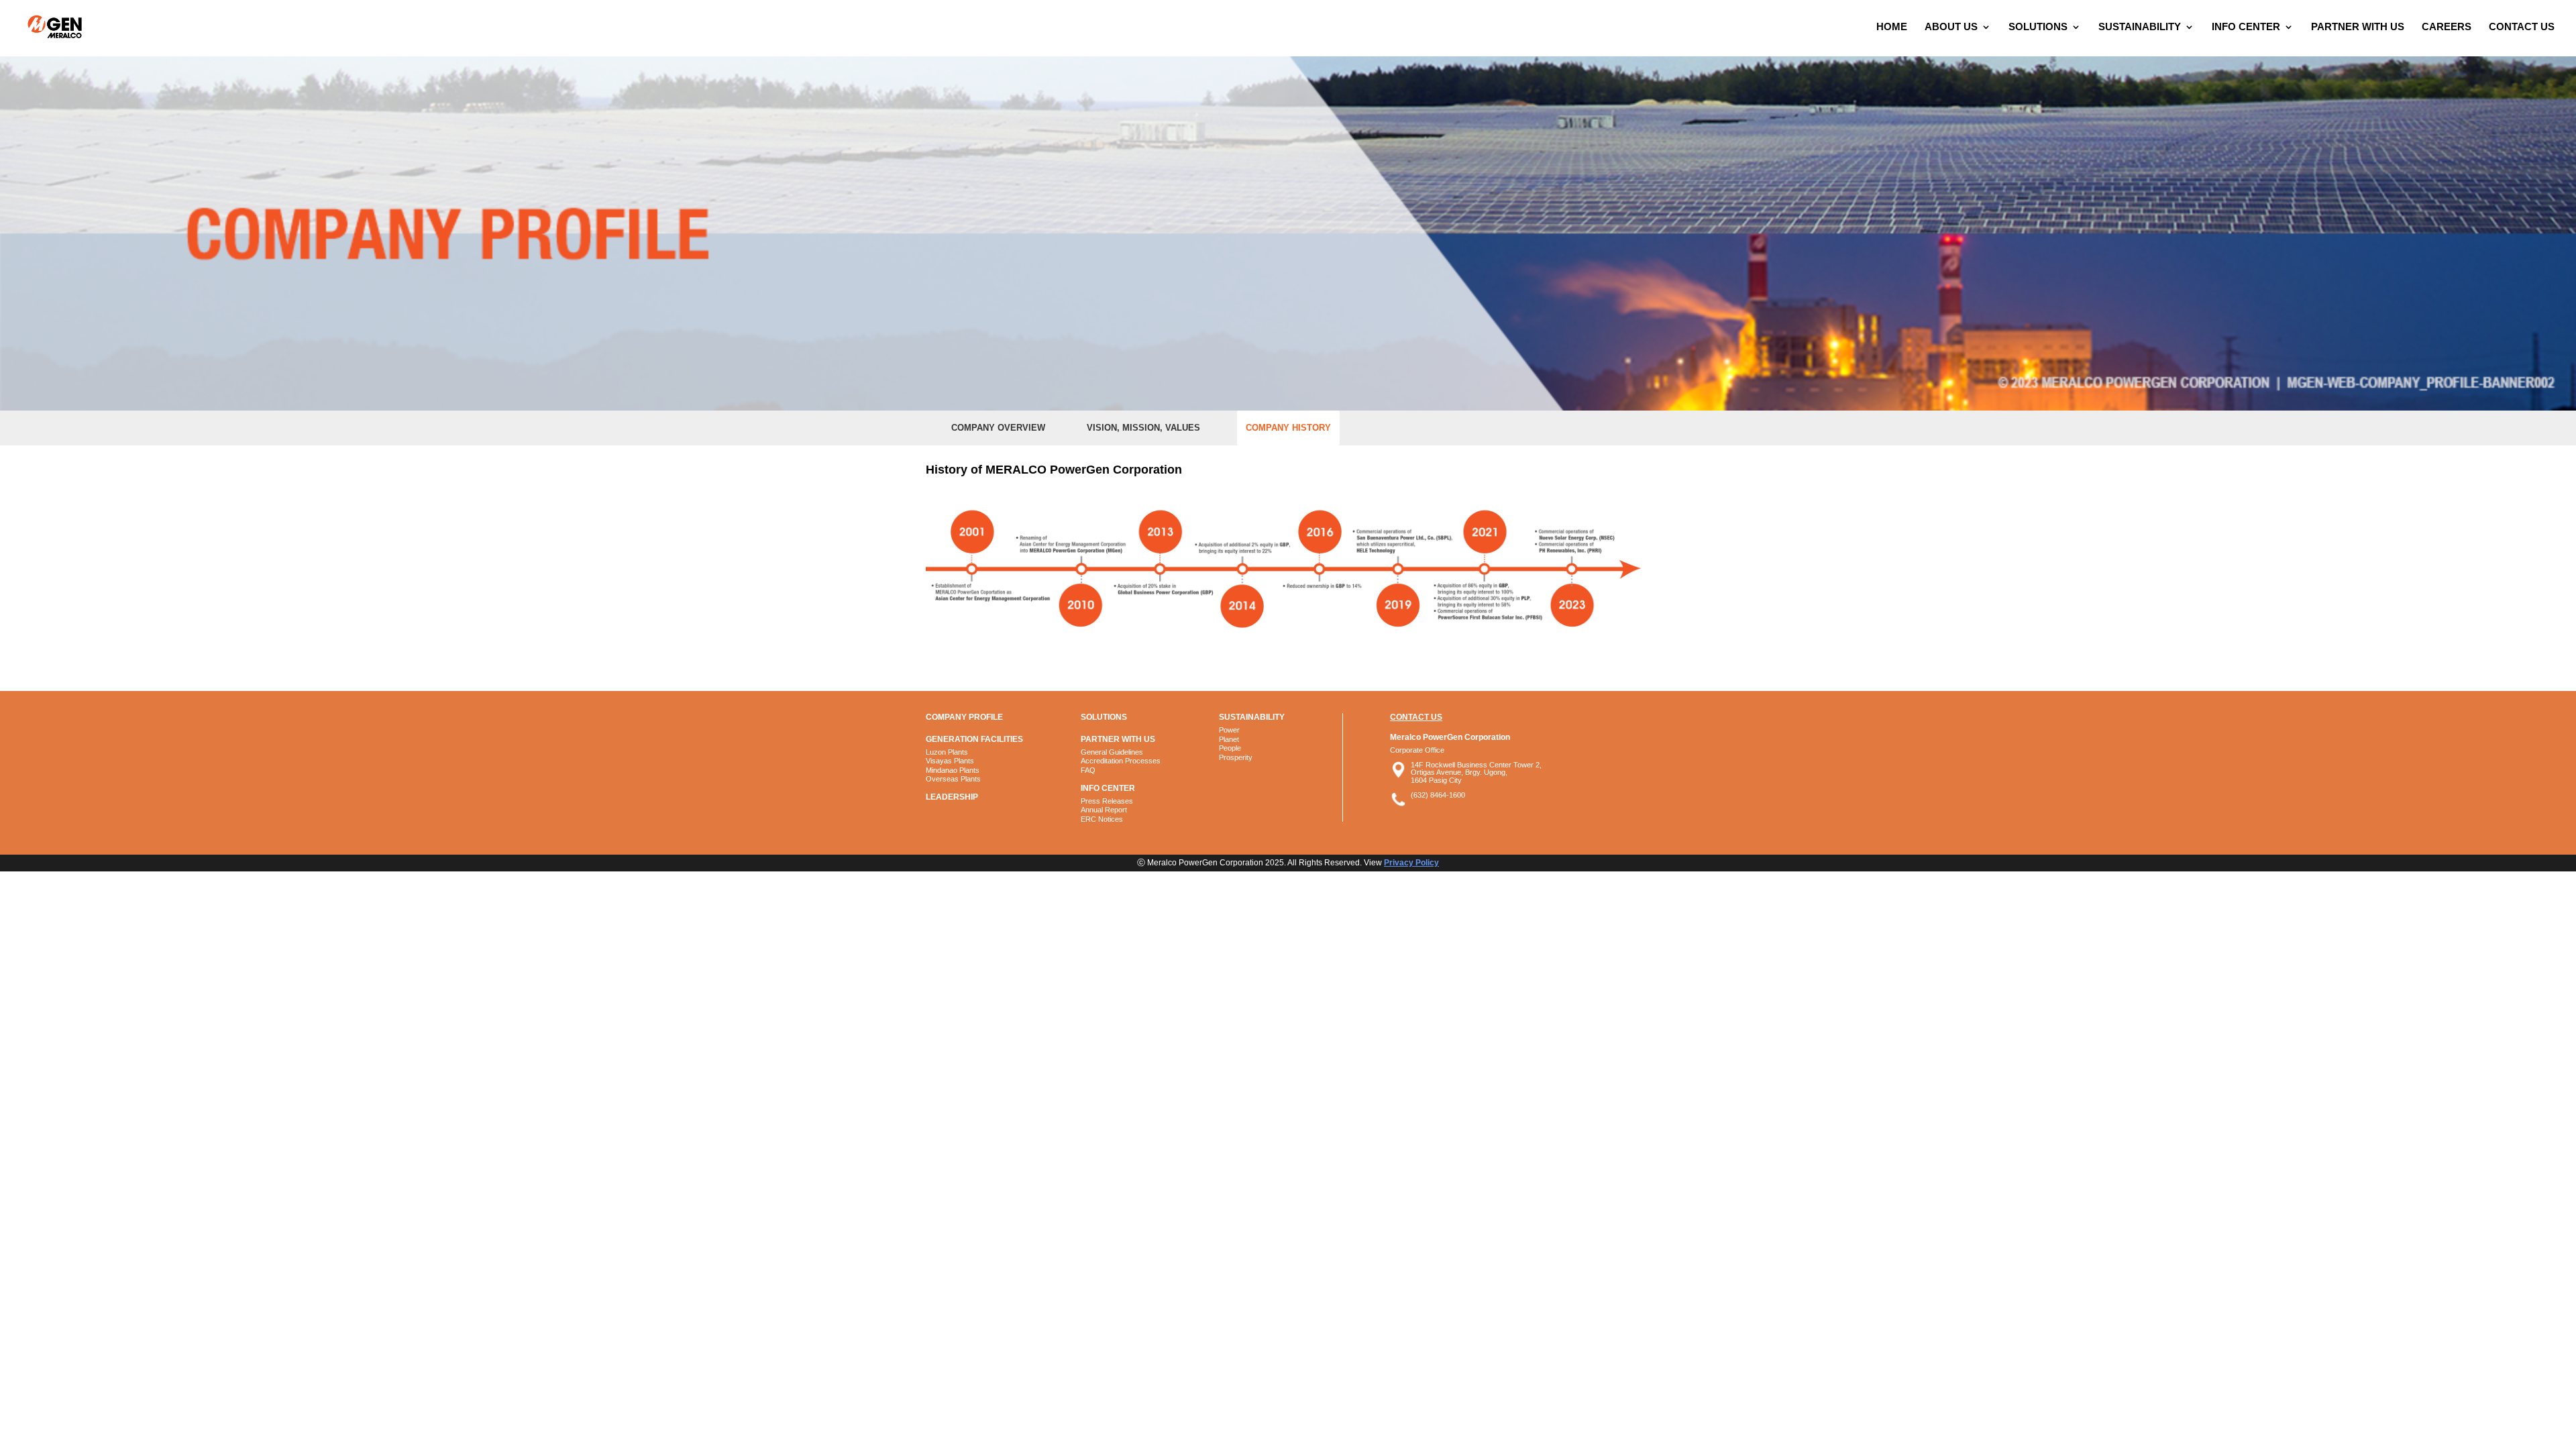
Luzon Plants (947, 752)
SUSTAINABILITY (2140, 27)
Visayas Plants (950, 761)
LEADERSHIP (952, 797)
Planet (1229, 739)
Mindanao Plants (953, 770)
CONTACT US (2522, 27)
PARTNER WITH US (2358, 27)
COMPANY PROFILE (964, 717)
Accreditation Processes (1121, 761)
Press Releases (1107, 801)
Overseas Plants (953, 779)
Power (1229, 730)
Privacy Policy (1411, 863)
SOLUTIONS (2038, 27)
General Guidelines (1112, 752)
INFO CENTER (2246, 27)
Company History (1288, 428)
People (1230, 748)
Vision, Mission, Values (1143, 428)
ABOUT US (1951, 27)
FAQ (1088, 770)
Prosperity (1236, 757)
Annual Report (1104, 810)
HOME (1892, 27)
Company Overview (998, 428)
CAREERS (2447, 27)
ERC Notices (1102, 819)
